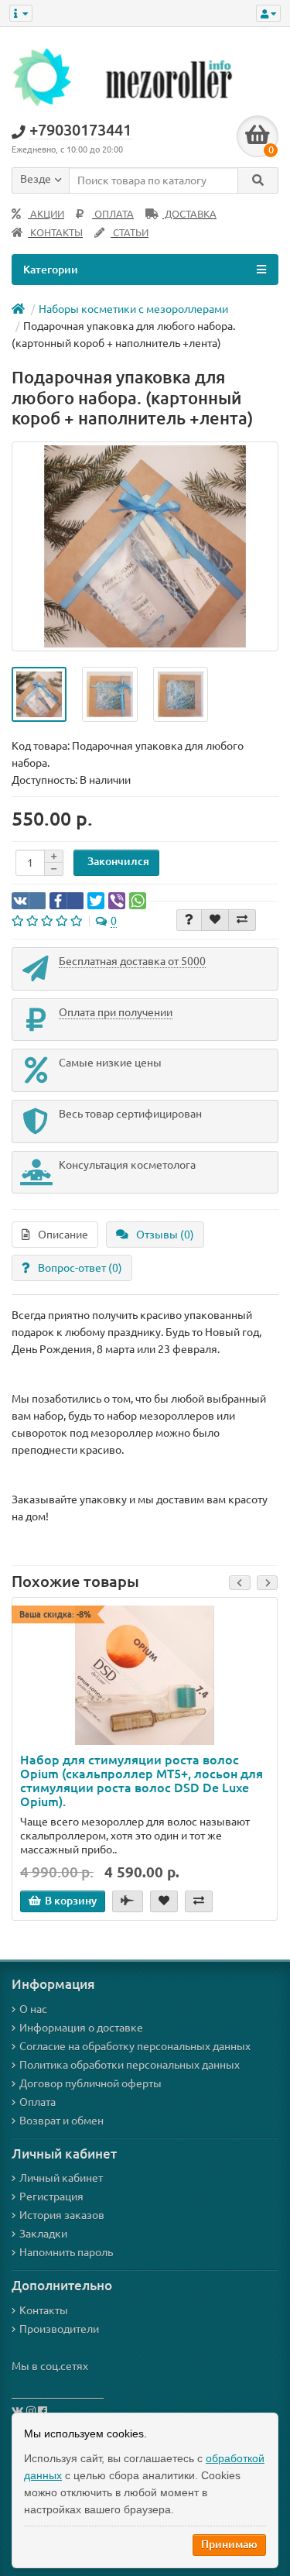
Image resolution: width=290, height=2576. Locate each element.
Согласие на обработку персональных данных (135, 2046)
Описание (63, 1235)
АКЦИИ (46, 214)
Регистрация (51, 2196)
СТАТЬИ (130, 233)
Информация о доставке (81, 2028)
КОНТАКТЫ (55, 233)
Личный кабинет (61, 2178)
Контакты (44, 2310)
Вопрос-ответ (80, 1268)
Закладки (43, 2234)
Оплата (38, 2102)
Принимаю (229, 2544)
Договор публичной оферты (90, 2083)
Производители (59, 2329)
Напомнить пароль (66, 2252)
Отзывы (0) (165, 1235)
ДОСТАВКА (189, 214)
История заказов (62, 2215)
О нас (33, 2009)
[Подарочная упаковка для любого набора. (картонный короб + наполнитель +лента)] (39, 694)
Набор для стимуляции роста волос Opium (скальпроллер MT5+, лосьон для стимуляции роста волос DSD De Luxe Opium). (142, 1781)
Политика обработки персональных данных (130, 2065)
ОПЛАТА (113, 214)
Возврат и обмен (61, 2121)
